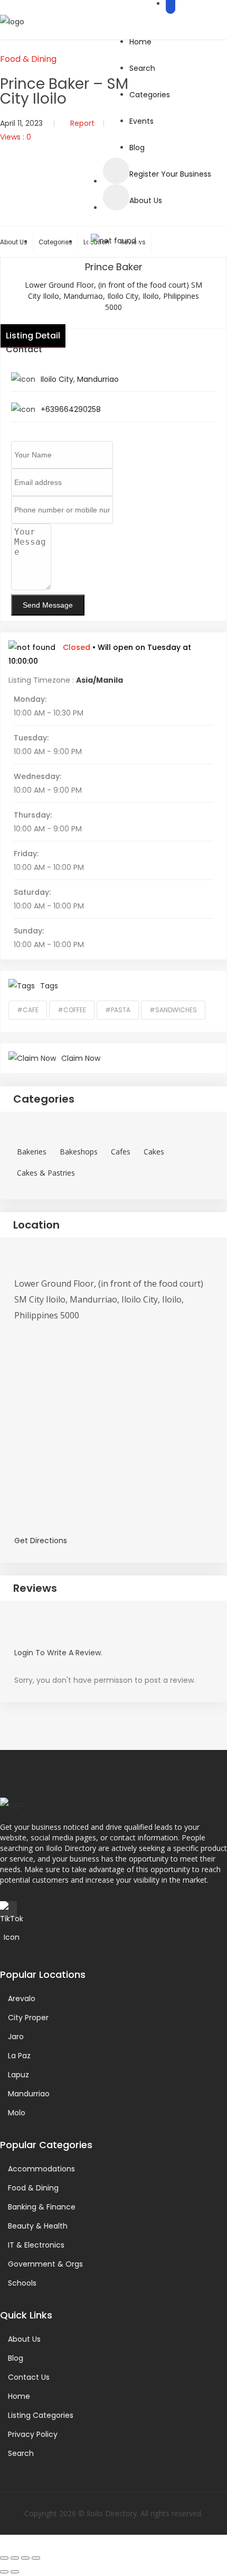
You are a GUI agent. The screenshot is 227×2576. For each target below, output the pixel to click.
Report (82, 123)
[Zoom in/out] (4, 2558)
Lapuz (18, 2075)
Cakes (154, 1152)
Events (141, 121)
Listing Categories (41, 2415)
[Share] (25, 2558)
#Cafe (28, 1010)
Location (36, 1225)
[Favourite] (116, 171)
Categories (150, 95)
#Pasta (118, 1010)
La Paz (19, 2056)
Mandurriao (98, 379)
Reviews (35, 1588)
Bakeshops (79, 1152)
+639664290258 (71, 409)
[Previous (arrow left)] (4, 2572)
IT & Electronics (36, 2245)
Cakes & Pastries (46, 1173)
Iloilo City (57, 379)
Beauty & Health (38, 2226)
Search (142, 68)
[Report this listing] (116, 197)
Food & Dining (28, 59)
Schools (22, 2283)
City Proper (28, 2018)
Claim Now (81, 1058)
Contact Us (29, 2377)
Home (140, 42)
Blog (137, 148)
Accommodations (41, 2169)
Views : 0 (16, 137)
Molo (17, 2113)
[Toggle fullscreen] (15, 2558)
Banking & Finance (42, 2207)
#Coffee (72, 1010)
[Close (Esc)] (36, 2558)
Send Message (48, 605)
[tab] (113, 1099)
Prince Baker (114, 267)
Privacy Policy (33, 2434)
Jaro (16, 2037)
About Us (146, 200)
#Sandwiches (173, 1010)
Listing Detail (33, 336)
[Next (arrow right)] (15, 2572)
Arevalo (22, 1999)
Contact (24, 349)
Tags (49, 986)
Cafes (121, 1152)
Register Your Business (170, 174)
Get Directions (41, 1541)
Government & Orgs (45, 2264)
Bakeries (32, 1152)
